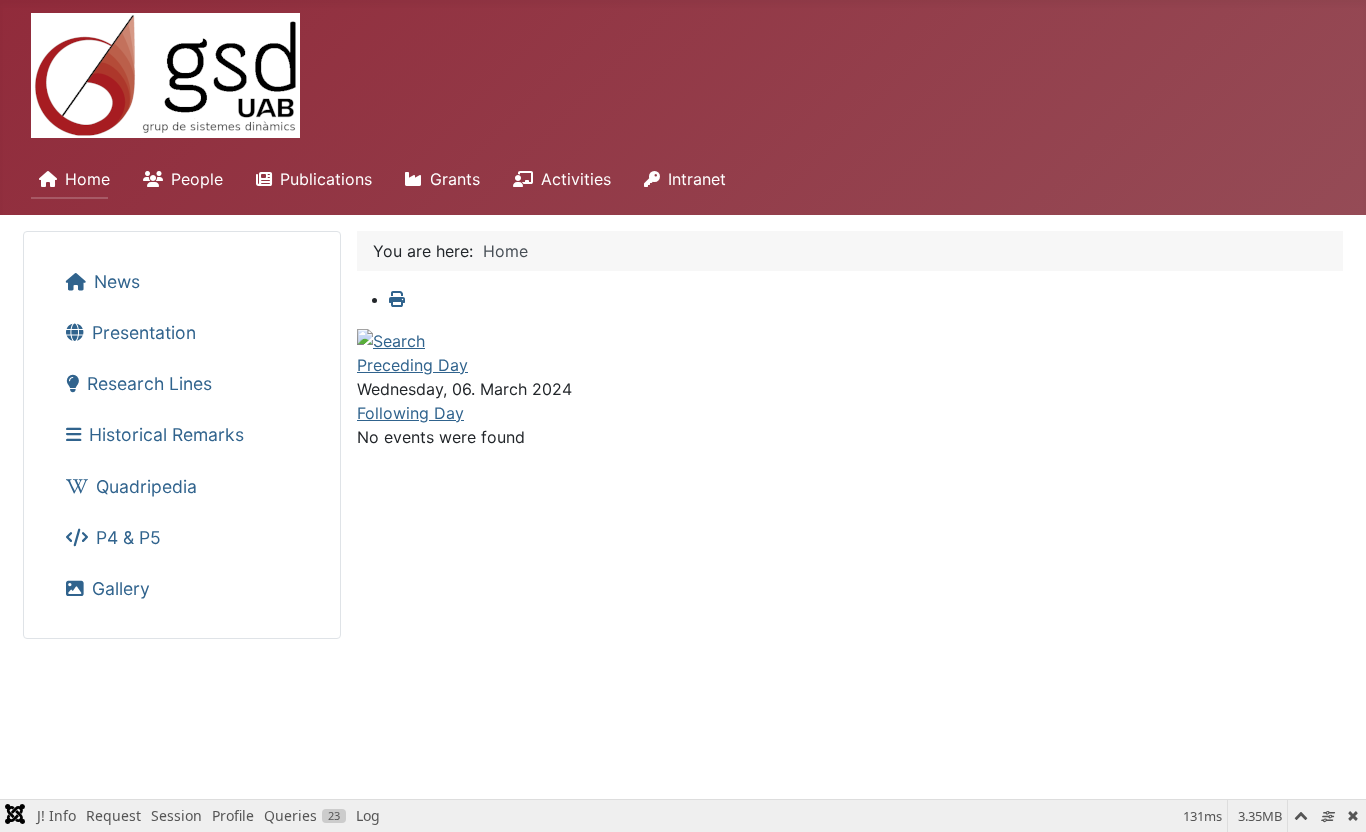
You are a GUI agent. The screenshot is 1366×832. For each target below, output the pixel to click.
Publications (326, 179)
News (117, 281)
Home (87, 179)
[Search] (391, 339)
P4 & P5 (128, 537)
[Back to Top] (1331, 795)
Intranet (697, 179)
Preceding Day (412, 365)
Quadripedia (146, 486)
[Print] (397, 299)
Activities (576, 179)
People (197, 179)
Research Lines (149, 383)
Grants (455, 179)
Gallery (121, 588)
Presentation (144, 332)
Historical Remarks (166, 434)
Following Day (410, 413)
